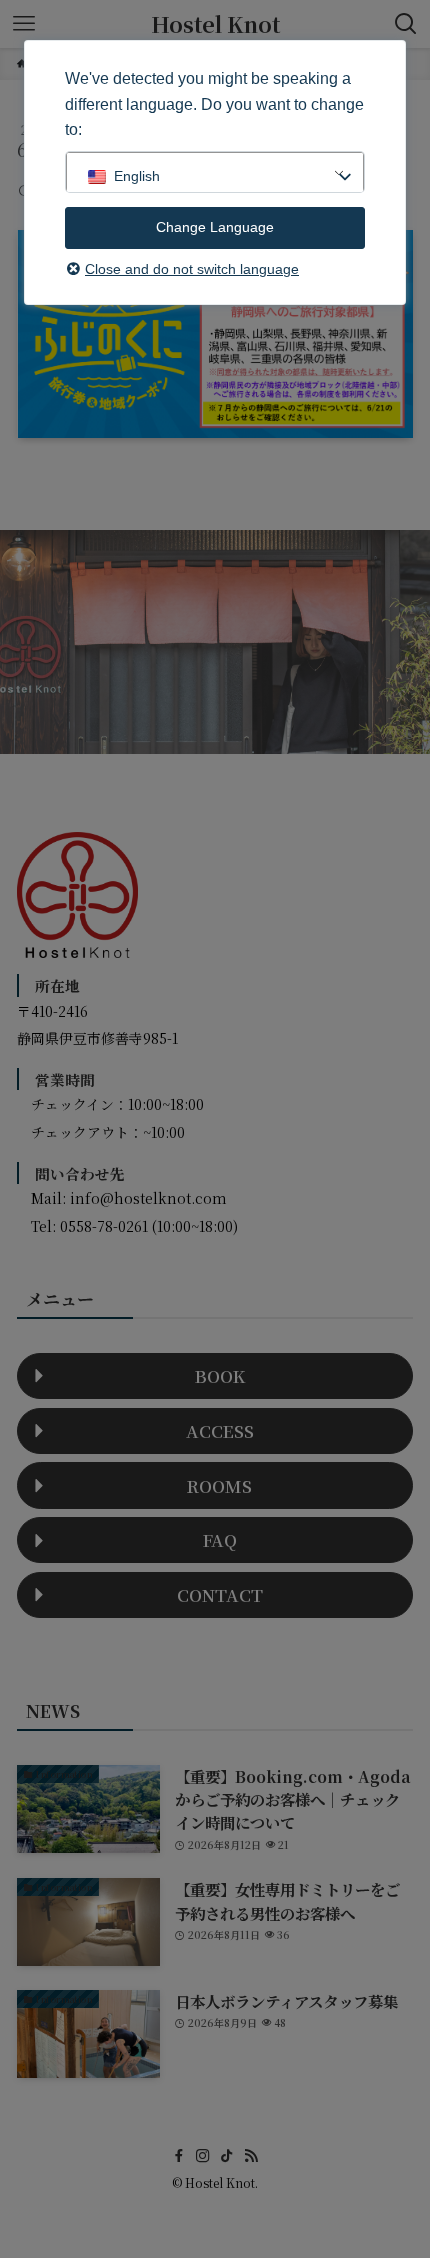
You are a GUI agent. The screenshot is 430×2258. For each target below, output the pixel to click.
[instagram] (203, 2156)
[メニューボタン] (24, 24)
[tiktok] (227, 2156)
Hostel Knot (215, 24)
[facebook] (179, 2156)
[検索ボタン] (406, 24)
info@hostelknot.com (148, 1198)
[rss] (251, 2156)
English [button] (137, 176)
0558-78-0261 (104, 1226)
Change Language (215, 227)
